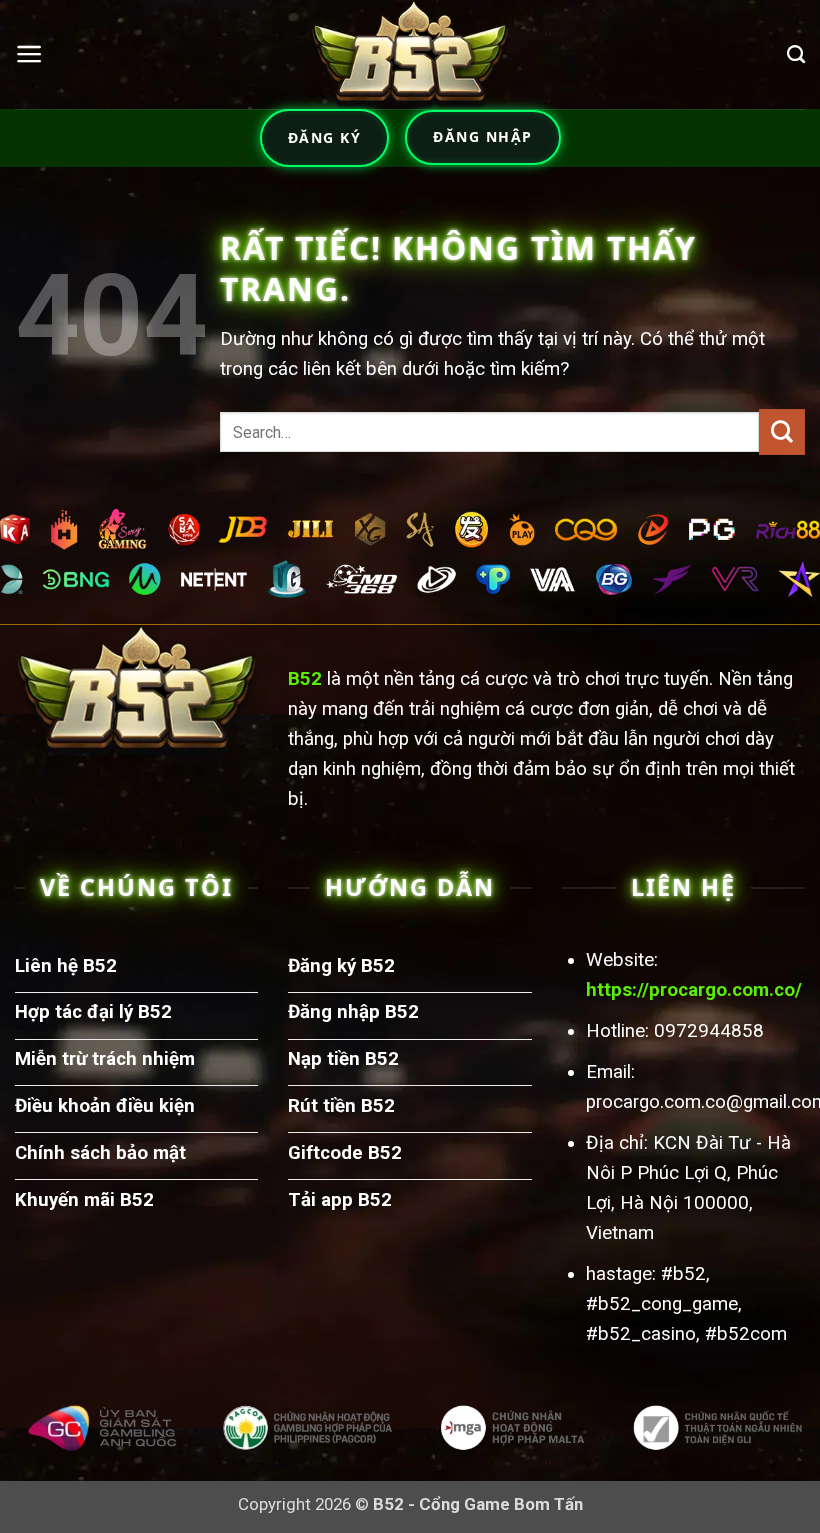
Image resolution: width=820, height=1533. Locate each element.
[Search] (796, 55)
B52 (305, 679)
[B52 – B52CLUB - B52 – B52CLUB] (410, 54)
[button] (29, 54)
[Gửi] (782, 432)
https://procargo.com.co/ (694, 990)
